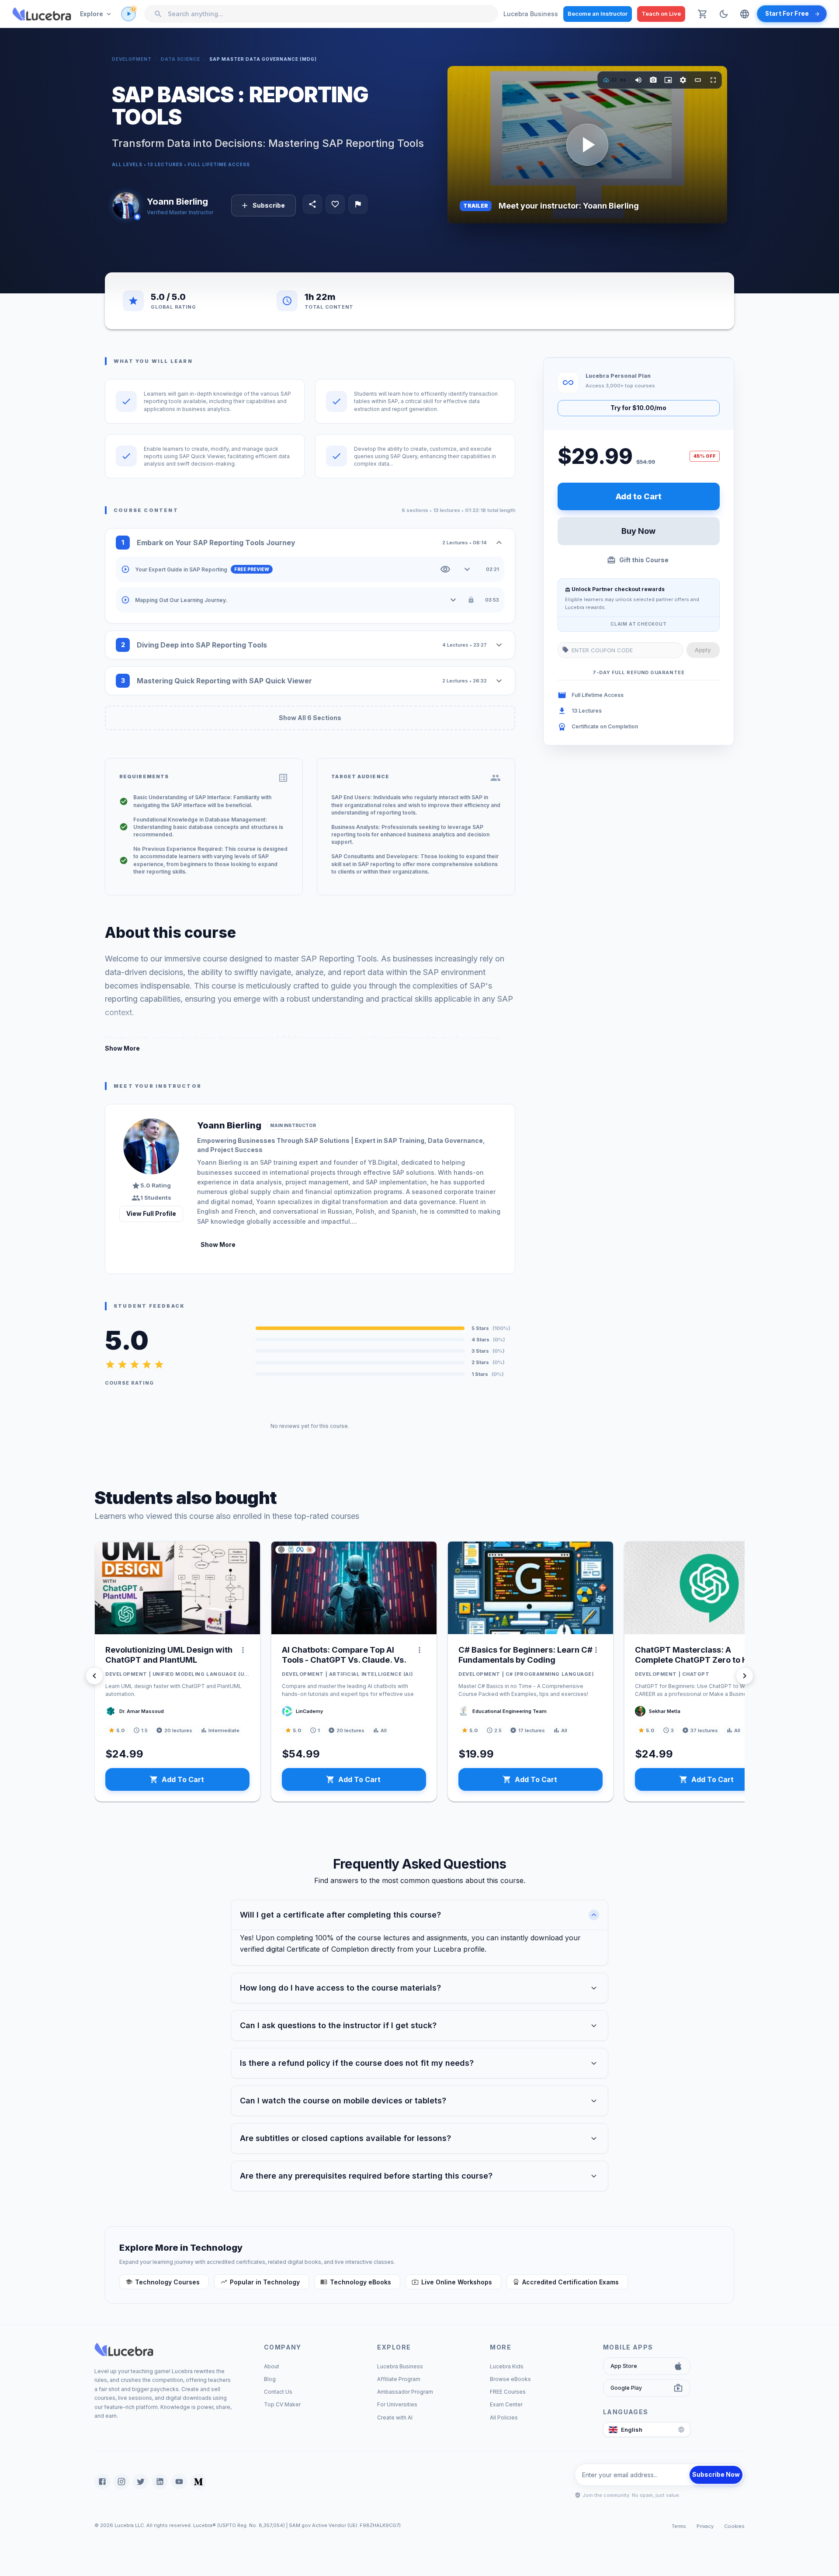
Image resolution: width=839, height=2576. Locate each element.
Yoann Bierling (177, 202)
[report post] (358, 204)
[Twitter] (141, 2482)
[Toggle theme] (724, 14)
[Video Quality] (683, 80)
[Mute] (638, 80)
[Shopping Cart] (703, 14)
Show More (122, 1048)
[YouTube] (179, 2482)
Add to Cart (639, 496)
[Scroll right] (745, 1676)
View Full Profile (151, 1213)
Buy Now (638, 531)
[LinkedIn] (160, 2482)
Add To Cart (183, 1779)
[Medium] (198, 2482)
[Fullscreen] (713, 80)
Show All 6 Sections (310, 718)
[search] (158, 14)
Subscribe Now (716, 2474)
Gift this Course (644, 560)
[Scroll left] (94, 1676)
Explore (92, 14)
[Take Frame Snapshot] (653, 80)
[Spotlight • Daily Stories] (128, 14)
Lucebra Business (531, 14)
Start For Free (787, 14)
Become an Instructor (598, 14)
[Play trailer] (587, 145)
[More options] (243, 1650)
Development (132, 59)
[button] (164, 2282)
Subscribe (269, 205)
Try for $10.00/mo (638, 408)
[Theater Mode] (698, 80)
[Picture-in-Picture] (668, 80)
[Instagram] (121, 2482)
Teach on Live (661, 14)
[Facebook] (102, 2482)
